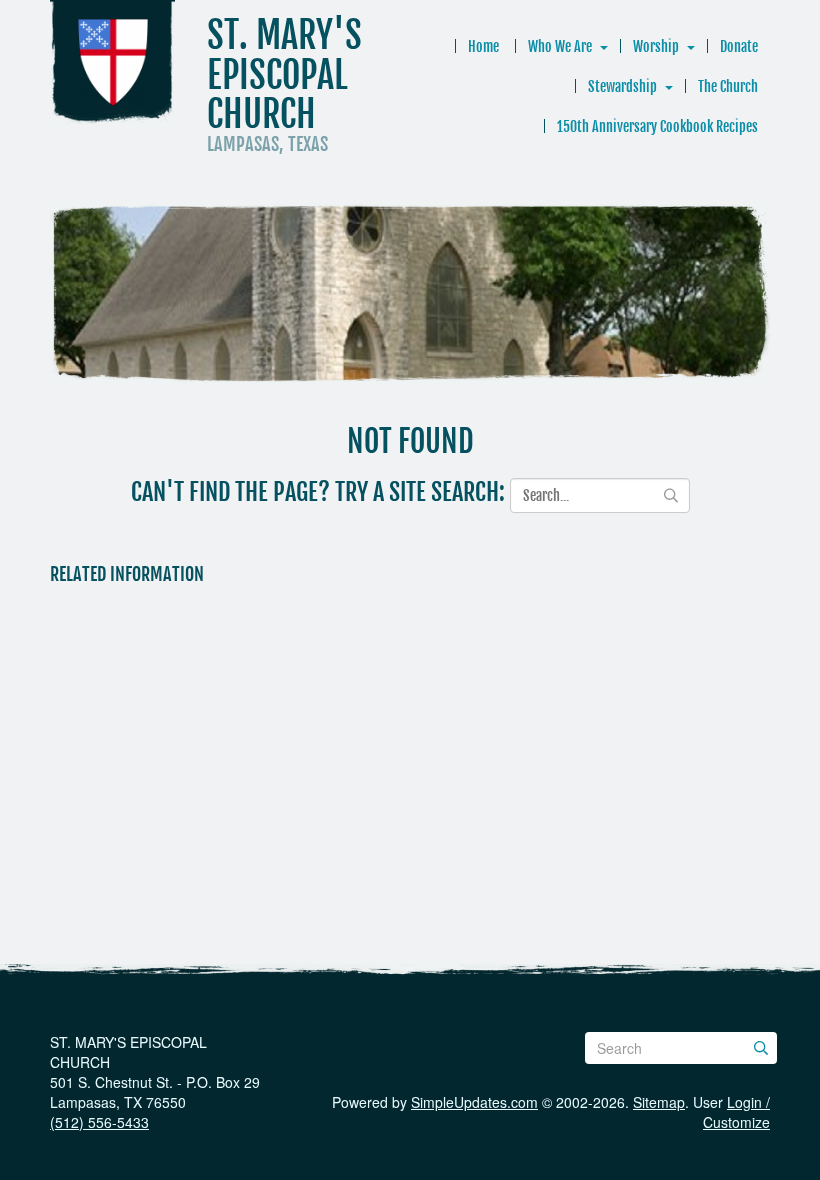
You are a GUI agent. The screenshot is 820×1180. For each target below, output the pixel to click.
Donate (739, 46)
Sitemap (659, 1102)
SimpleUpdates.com (474, 1102)
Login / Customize (736, 1112)
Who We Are (560, 46)
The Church (728, 86)
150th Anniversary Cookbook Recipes (657, 126)
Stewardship (622, 86)
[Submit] (761, 1048)
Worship (656, 46)
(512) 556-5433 (99, 1122)
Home (483, 46)
